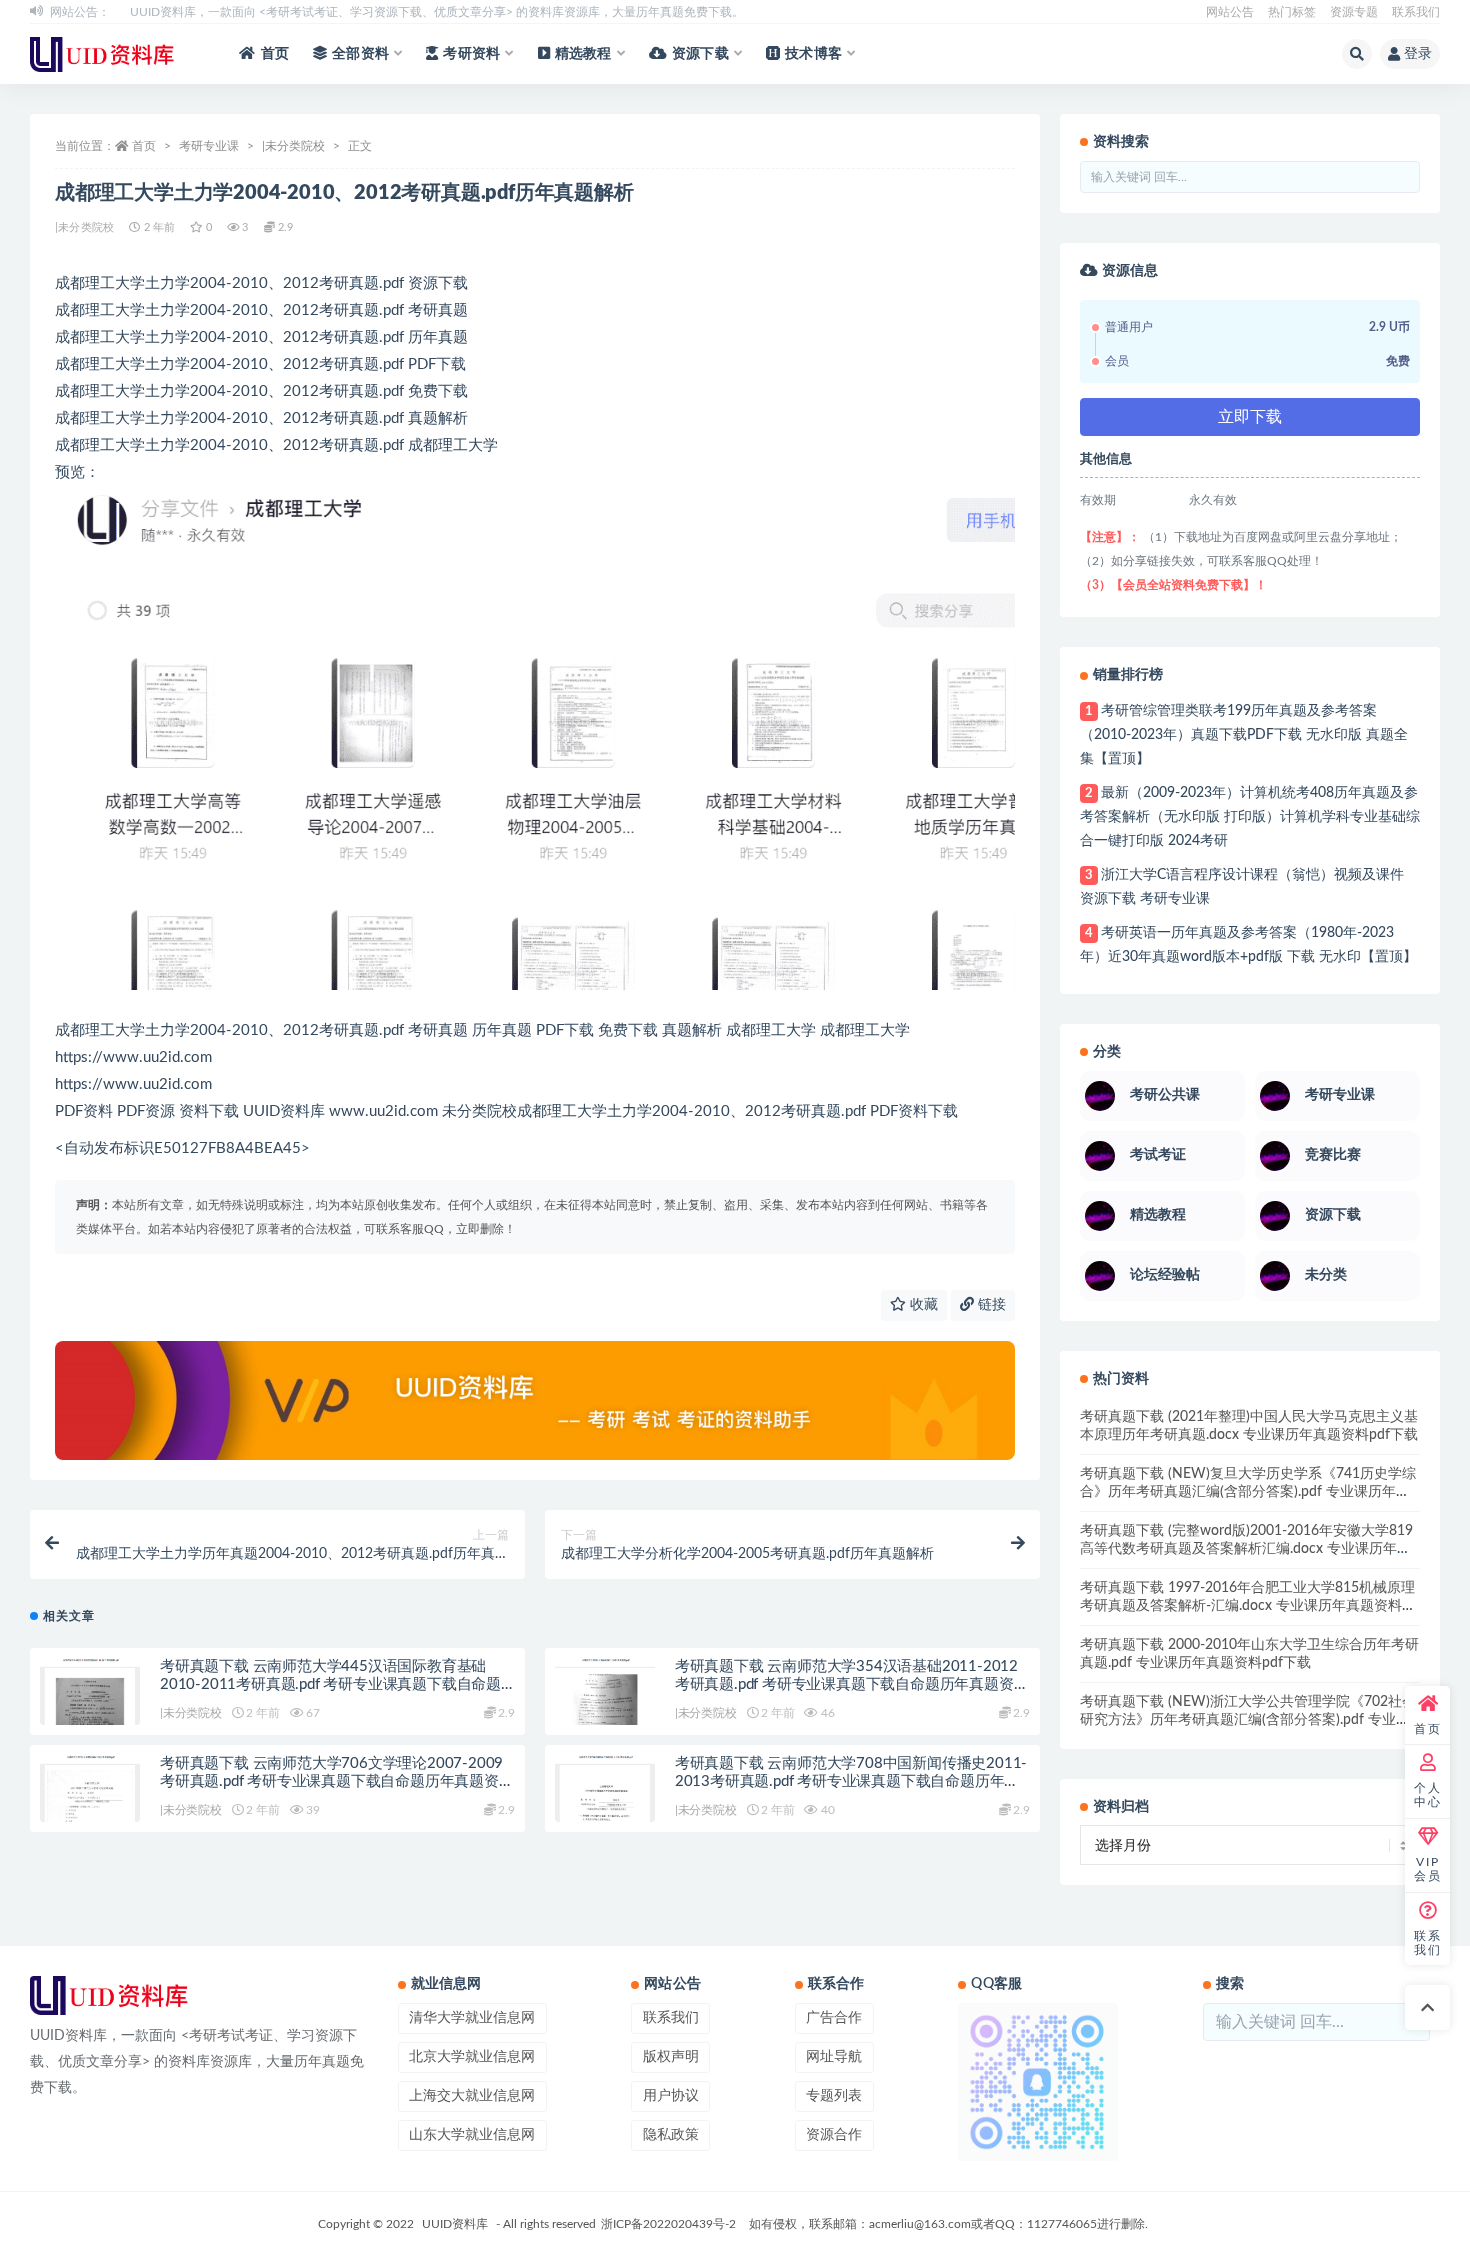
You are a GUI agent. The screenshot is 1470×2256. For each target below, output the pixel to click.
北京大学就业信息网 (472, 2057)
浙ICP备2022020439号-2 (668, 2224)
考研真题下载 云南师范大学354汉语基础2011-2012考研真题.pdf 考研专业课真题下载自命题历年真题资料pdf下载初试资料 (852, 1684)
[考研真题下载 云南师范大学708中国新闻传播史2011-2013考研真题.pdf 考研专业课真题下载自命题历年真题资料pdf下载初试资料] (605, 1795)
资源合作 (834, 2135)
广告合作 (834, 2018)
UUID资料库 (455, 2224)
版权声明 (671, 2057)
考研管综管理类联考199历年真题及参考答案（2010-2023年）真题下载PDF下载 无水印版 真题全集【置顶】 (1244, 735)
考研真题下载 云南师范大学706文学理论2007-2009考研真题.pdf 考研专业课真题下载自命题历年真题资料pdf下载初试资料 (337, 1781)
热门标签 (1292, 12)
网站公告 (1230, 12)
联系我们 (1416, 12)
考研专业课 (209, 146)
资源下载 (700, 54)
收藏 (922, 1305)
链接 (990, 1305)
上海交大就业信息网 (472, 2096)
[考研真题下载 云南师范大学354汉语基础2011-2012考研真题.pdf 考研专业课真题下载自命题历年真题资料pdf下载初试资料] (605, 1698)
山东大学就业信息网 (472, 2135)
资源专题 (1354, 12)
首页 (275, 54)
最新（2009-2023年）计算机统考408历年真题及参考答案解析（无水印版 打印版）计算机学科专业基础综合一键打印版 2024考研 (1250, 817)
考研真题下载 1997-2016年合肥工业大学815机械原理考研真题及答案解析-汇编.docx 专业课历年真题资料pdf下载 (1247, 1606)
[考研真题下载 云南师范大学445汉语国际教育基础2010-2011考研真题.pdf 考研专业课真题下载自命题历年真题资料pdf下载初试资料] (90, 1698)
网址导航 (834, 2057)
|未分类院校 (293, 146)
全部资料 (360, 54)
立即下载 (1250, 417)
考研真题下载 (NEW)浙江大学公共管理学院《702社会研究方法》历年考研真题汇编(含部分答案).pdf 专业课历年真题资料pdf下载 (1248, 1720)
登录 (1418, 54)
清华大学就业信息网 (472, 2018)
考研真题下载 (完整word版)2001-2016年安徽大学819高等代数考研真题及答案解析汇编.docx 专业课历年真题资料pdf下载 (1246, 1549)
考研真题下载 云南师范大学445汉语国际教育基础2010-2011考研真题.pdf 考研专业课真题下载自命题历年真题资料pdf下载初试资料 (330, 1684)
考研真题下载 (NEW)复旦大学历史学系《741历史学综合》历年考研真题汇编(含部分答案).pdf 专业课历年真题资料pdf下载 (1248, 1492)
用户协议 (671, 2096)
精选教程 (583, 54)
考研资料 (471, 54)
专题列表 (834, 2096)
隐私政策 (671, 2135)
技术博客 (813, 54)
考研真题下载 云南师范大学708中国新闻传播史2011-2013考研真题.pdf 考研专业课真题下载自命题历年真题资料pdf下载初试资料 (851, 1781)
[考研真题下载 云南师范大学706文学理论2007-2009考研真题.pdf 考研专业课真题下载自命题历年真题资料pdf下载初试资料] (90, 1795)
